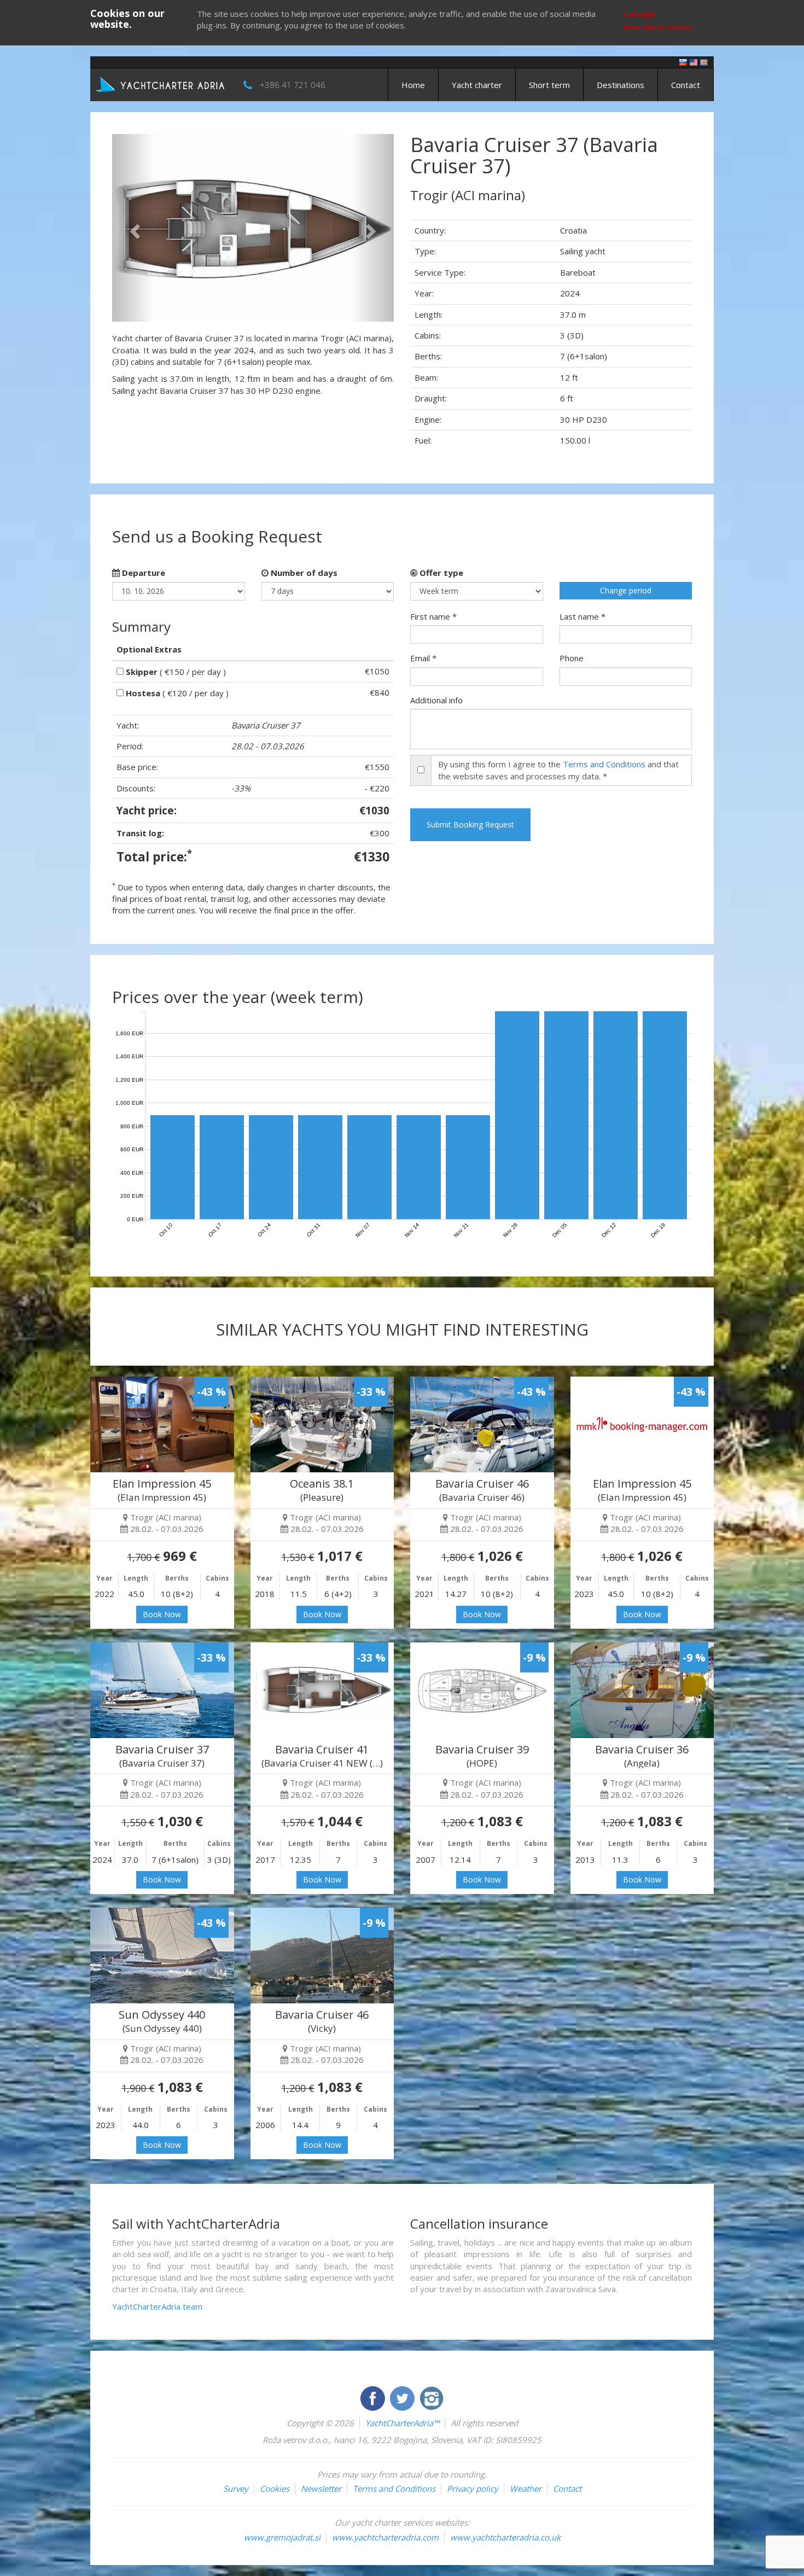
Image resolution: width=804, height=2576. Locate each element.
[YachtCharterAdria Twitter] (403, 2397)
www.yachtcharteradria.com (385, 2537)
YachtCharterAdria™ (402, 2423)
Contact (686, 85)
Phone (572, 658)
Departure (142, 573)
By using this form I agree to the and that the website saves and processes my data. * (558, 770)
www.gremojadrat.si (282, 2537)
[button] (133, 228)
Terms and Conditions (604, 764)
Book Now (162, 1614)
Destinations (621, 85)
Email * (423, 658)
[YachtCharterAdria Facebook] (374, 2397)
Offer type (440, 573)
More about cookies (658, 27)
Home (413, 85)
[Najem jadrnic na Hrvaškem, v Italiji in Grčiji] (683, 62)
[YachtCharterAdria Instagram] (432, 2397)
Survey (236, 2488)
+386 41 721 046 (293, 85)
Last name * (582, 616)
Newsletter (321, 2488)
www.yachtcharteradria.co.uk (505, 2537)
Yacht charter (477, 85)
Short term (549, 85)
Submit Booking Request (470, 824)
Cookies (275, 2488)
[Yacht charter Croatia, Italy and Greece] (694, 62)
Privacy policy (473, 2488)
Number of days (303, 573)
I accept (640, 14)
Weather (526, 2488)
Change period (626, 590)
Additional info (436, 700)
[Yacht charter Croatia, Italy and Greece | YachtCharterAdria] (161, 84)
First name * (433, 616)
